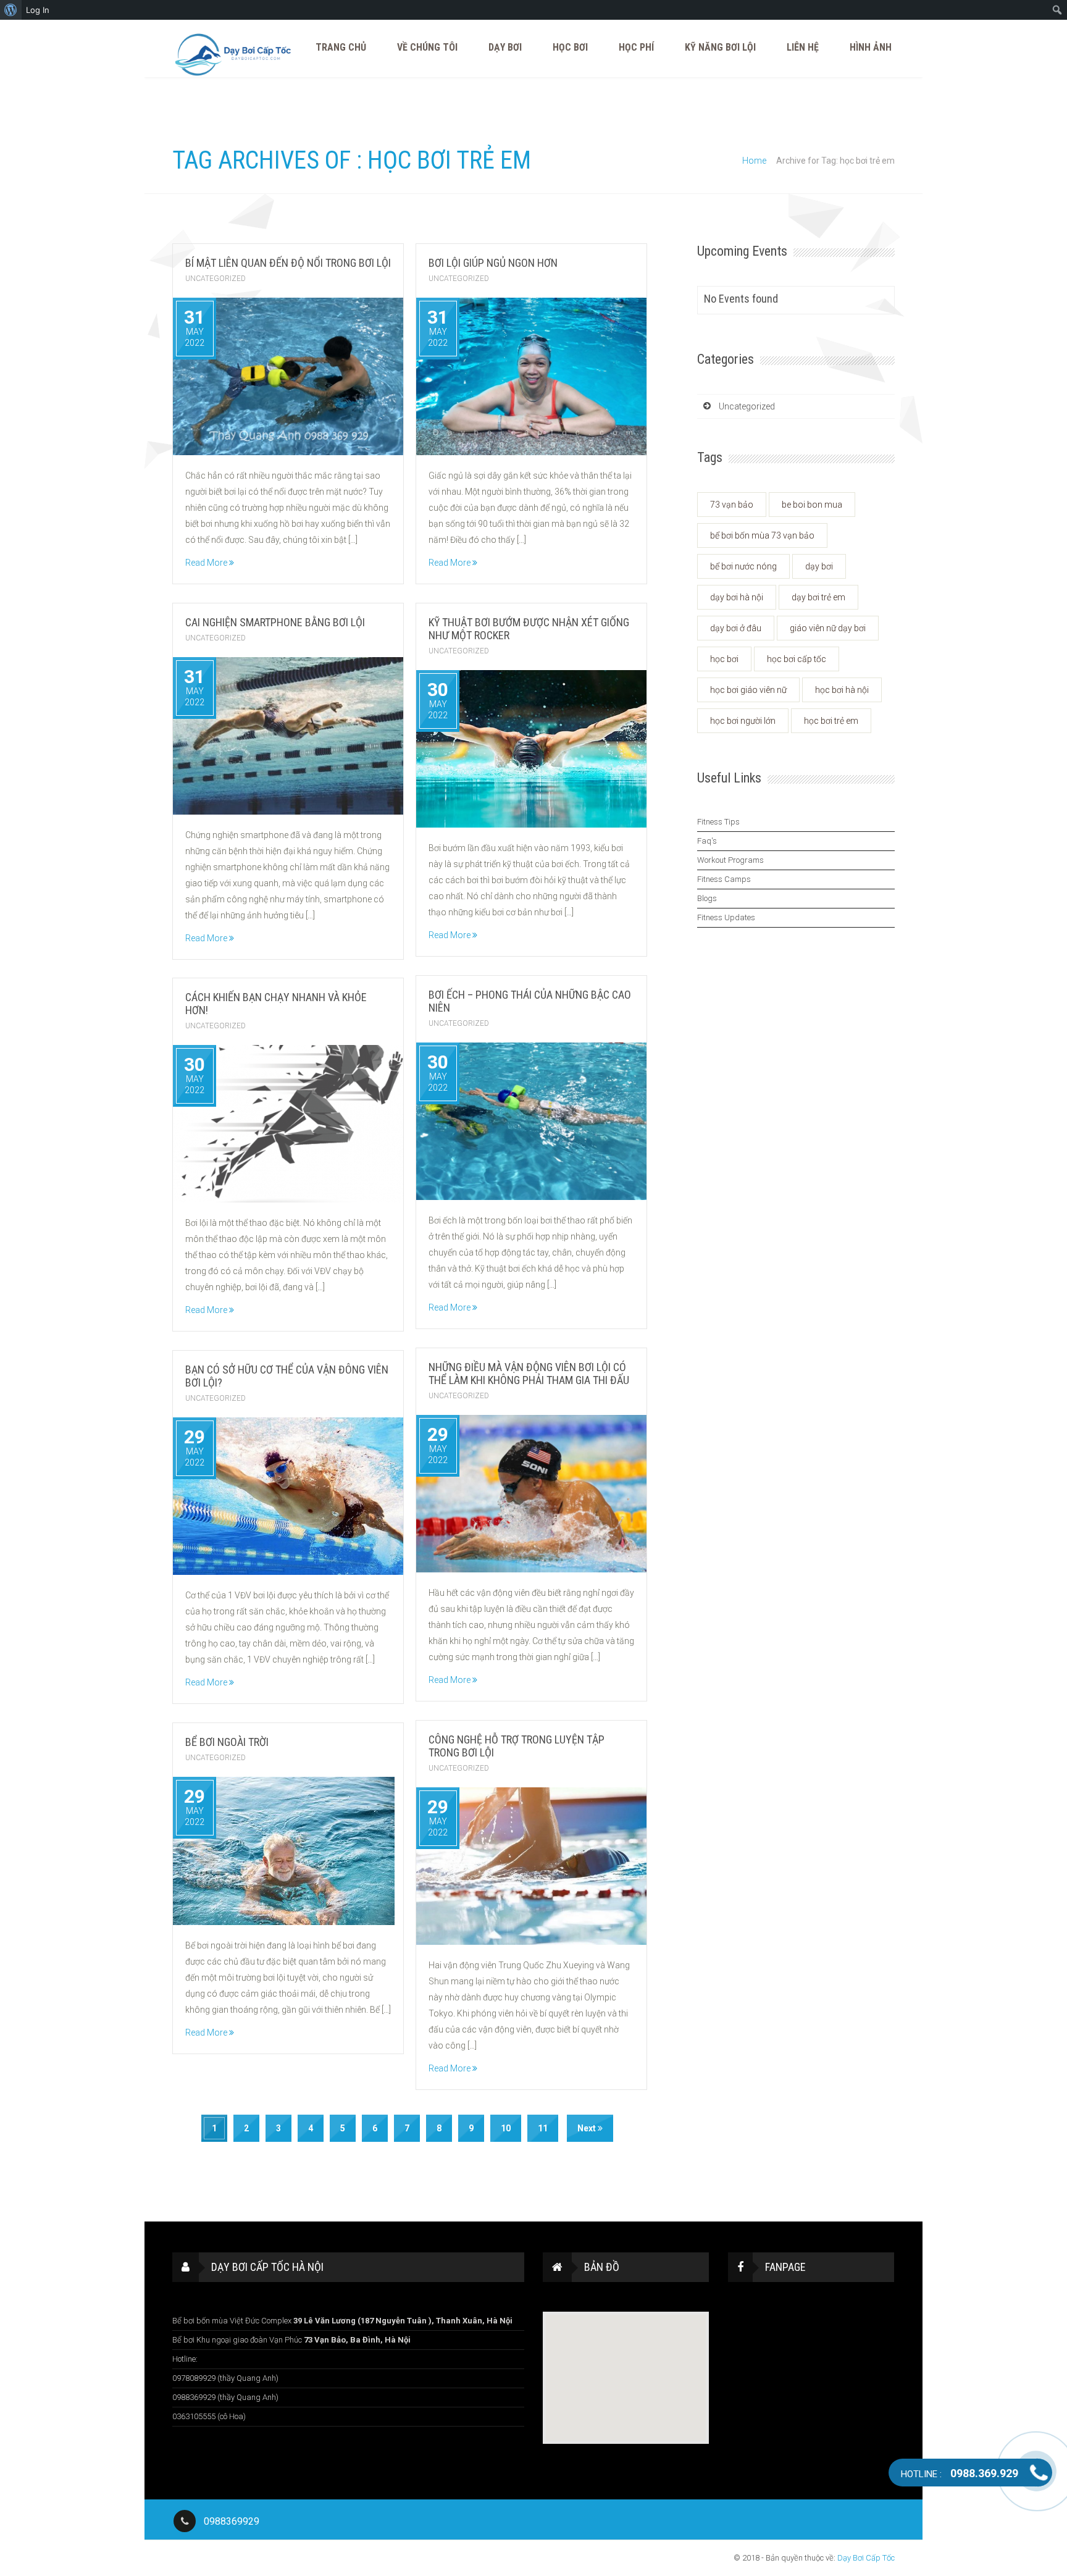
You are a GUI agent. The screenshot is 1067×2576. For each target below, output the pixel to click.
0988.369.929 (960, 2473)
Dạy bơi (505, 47)
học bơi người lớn (743, 721)
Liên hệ (803, 47)
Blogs (707, 898)
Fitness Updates (726, 917)
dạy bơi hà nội (737, 597)
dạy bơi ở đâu (736, 628)
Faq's (707, 841)
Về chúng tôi (427, 47)
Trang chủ (341, 47)
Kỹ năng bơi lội (720, 47)
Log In (38, 10)
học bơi (724, 659)
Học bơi (570, 47)
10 (506, 2128)
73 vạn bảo (732, 505)
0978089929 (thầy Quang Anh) (225, 2378)
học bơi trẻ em (831, 721)
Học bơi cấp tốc (797, 659)
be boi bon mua (812, 505)
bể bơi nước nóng (743, 566)
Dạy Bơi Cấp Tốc (866, 2558)
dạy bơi (819, 566)
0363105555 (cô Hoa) (209, 2416)
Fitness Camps (724, 879)
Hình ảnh (871, 47)
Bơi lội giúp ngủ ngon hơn (493, 263)
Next (588, 2128)
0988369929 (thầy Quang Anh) (225, 2397)
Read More (207, 563)
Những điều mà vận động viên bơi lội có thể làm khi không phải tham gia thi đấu (529, 1374)
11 (543, 2128)
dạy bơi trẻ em (818, 597)
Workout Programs (730, 860)
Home (754, 161)
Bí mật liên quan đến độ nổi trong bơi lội (288, 263)
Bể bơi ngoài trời (228, 1742)
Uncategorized (215, 279)
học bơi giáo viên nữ (748, 690)
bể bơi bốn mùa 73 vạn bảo (762, 535)
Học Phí (636, 47)
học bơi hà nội (842, 690)
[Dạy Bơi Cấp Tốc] (234, 55)
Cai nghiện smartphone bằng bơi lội (275, 622)
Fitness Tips (718, 822)
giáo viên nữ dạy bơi (828, 628)
